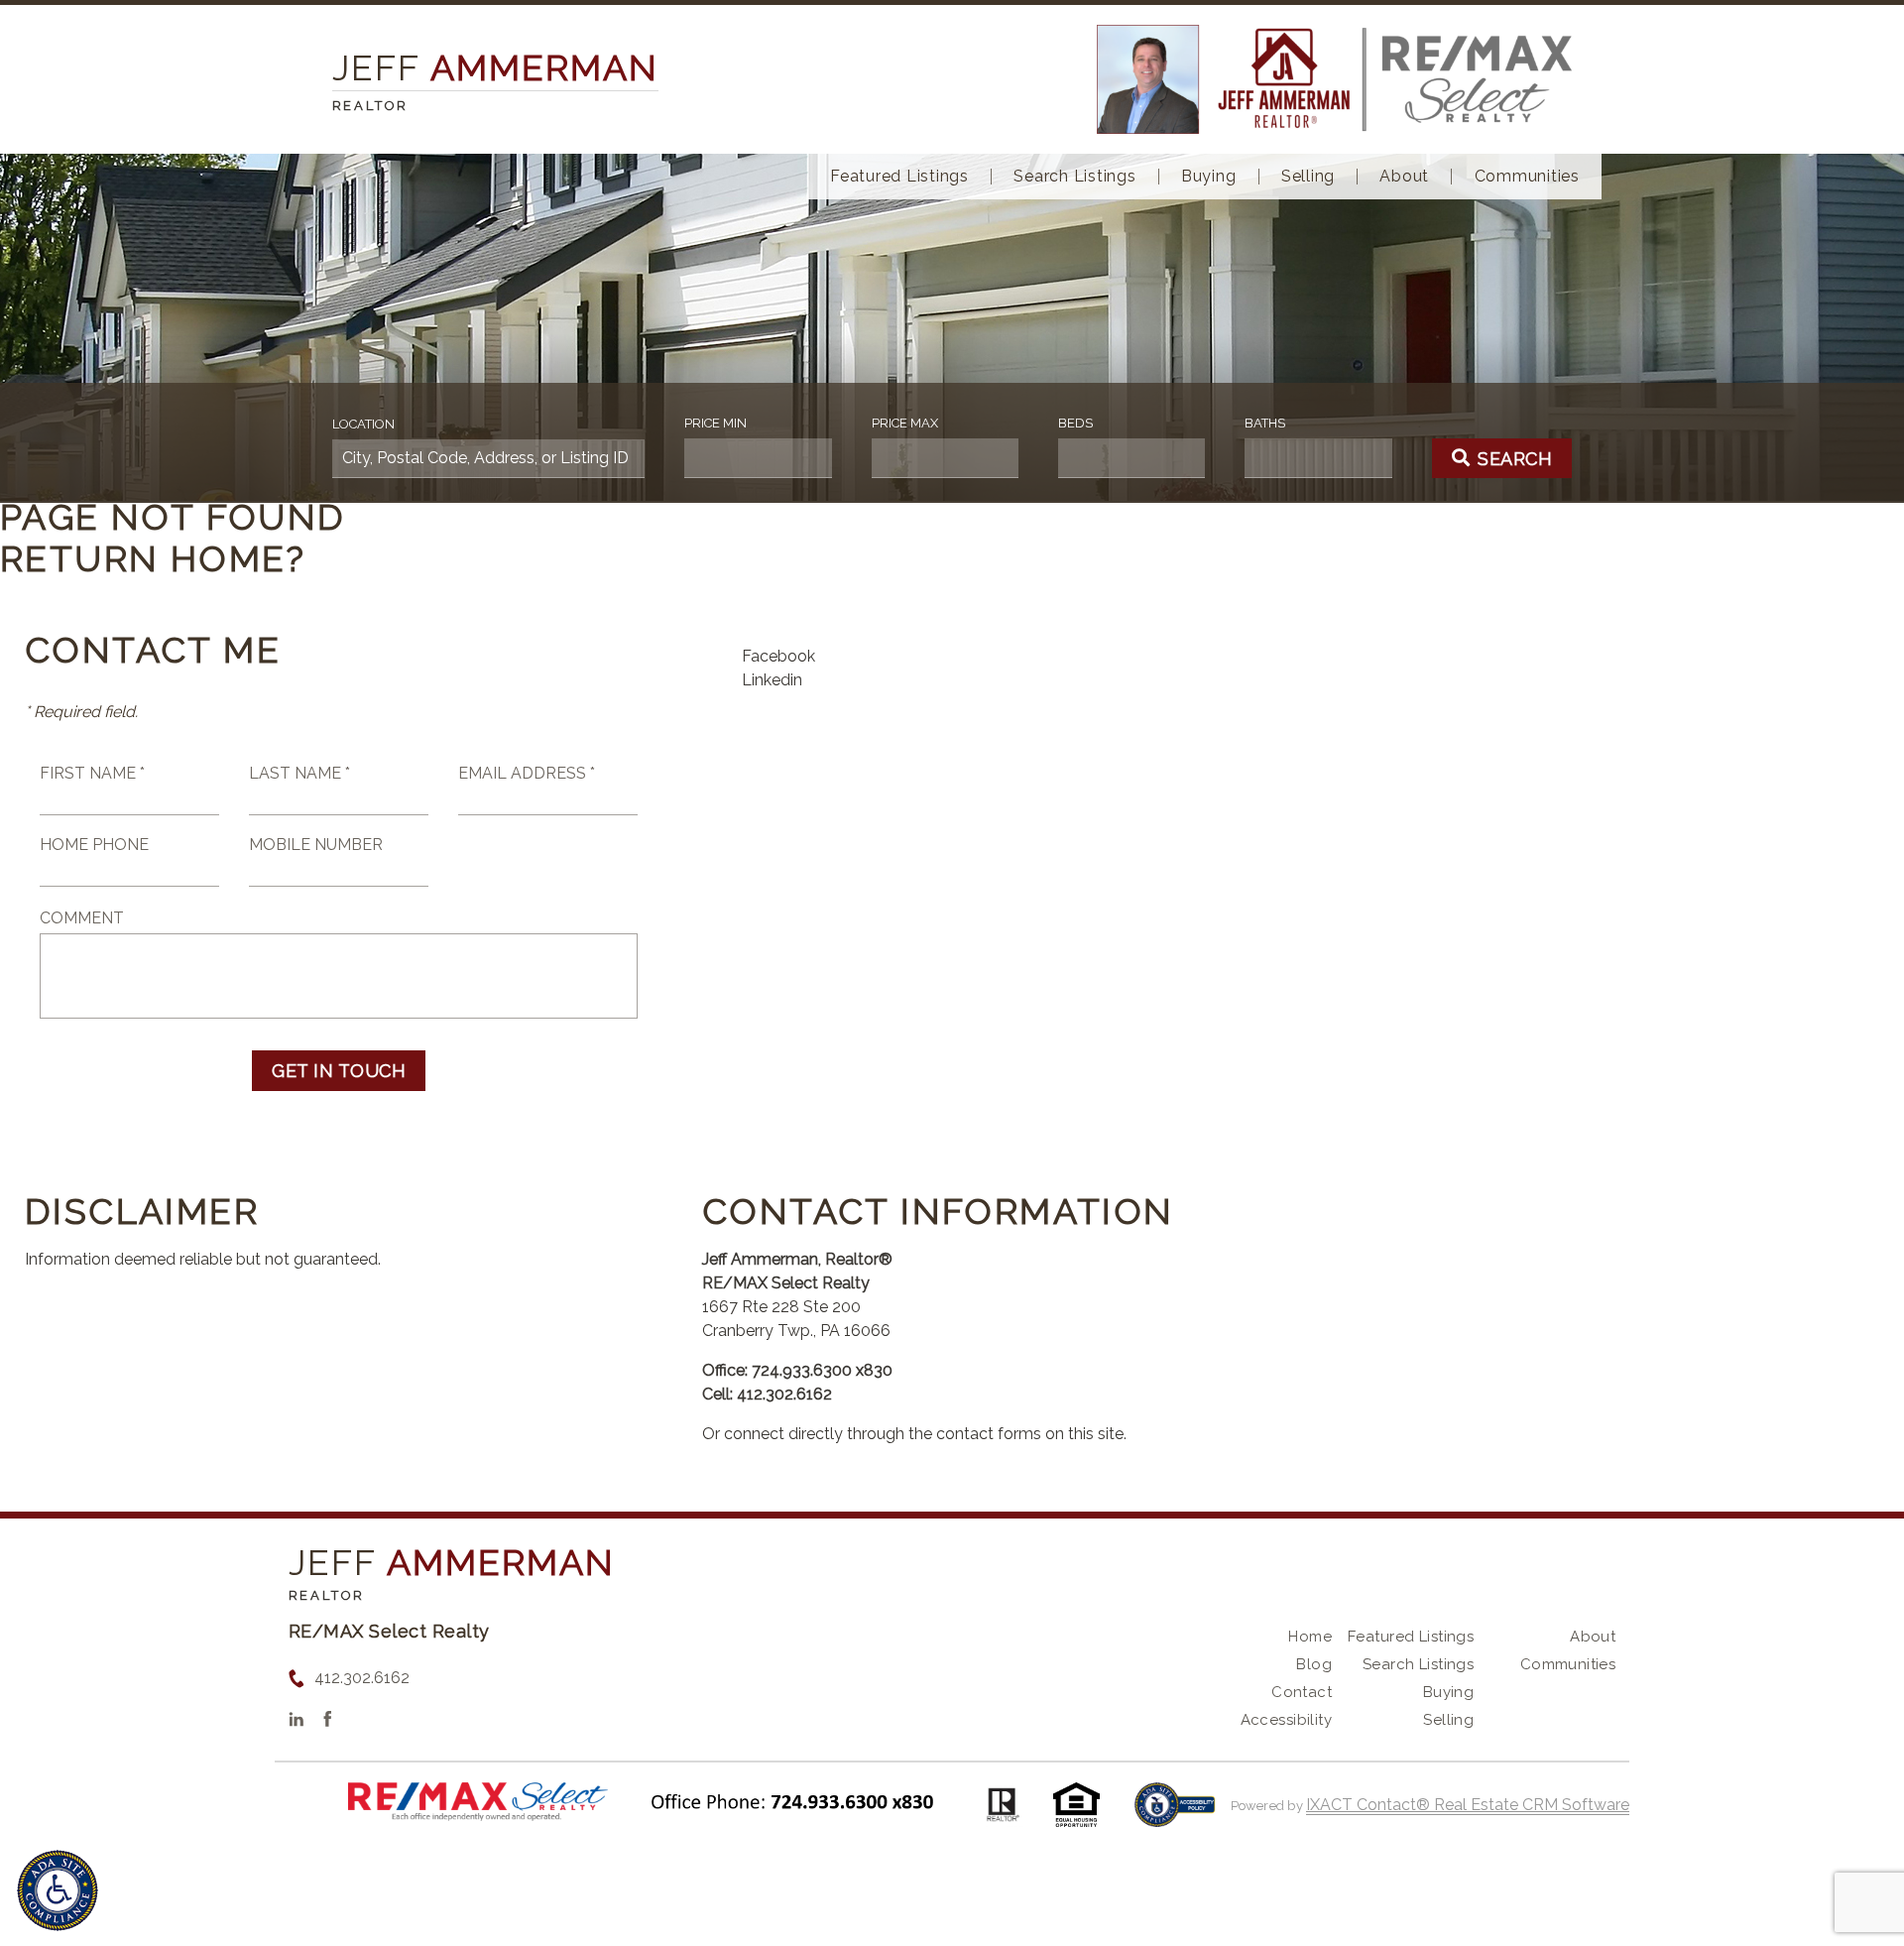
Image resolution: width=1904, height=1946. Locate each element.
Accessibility (1286, 1720)
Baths (1265, 423)
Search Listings (1074, 177)
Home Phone (94, 845)
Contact (1302, 1692)
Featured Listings (899, 177)
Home (1310, 1637)
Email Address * (527, 773)
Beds (1075, 423)
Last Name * (299, 773)
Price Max (905, 423)
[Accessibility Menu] (58, 1890)
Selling (1308, 177)
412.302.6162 (362, 1678)
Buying (1209, 177)
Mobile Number (316, 845)
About (1404, 177)
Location (363, 424)
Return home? (153, 558)
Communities (1527, 177)
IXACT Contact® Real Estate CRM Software (1468, 1805)
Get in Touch (339, 1071)
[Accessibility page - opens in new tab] (1175, 1815)
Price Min (715, 423)
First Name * (92, 773)
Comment (82, 918)
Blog (1314, 1664)
